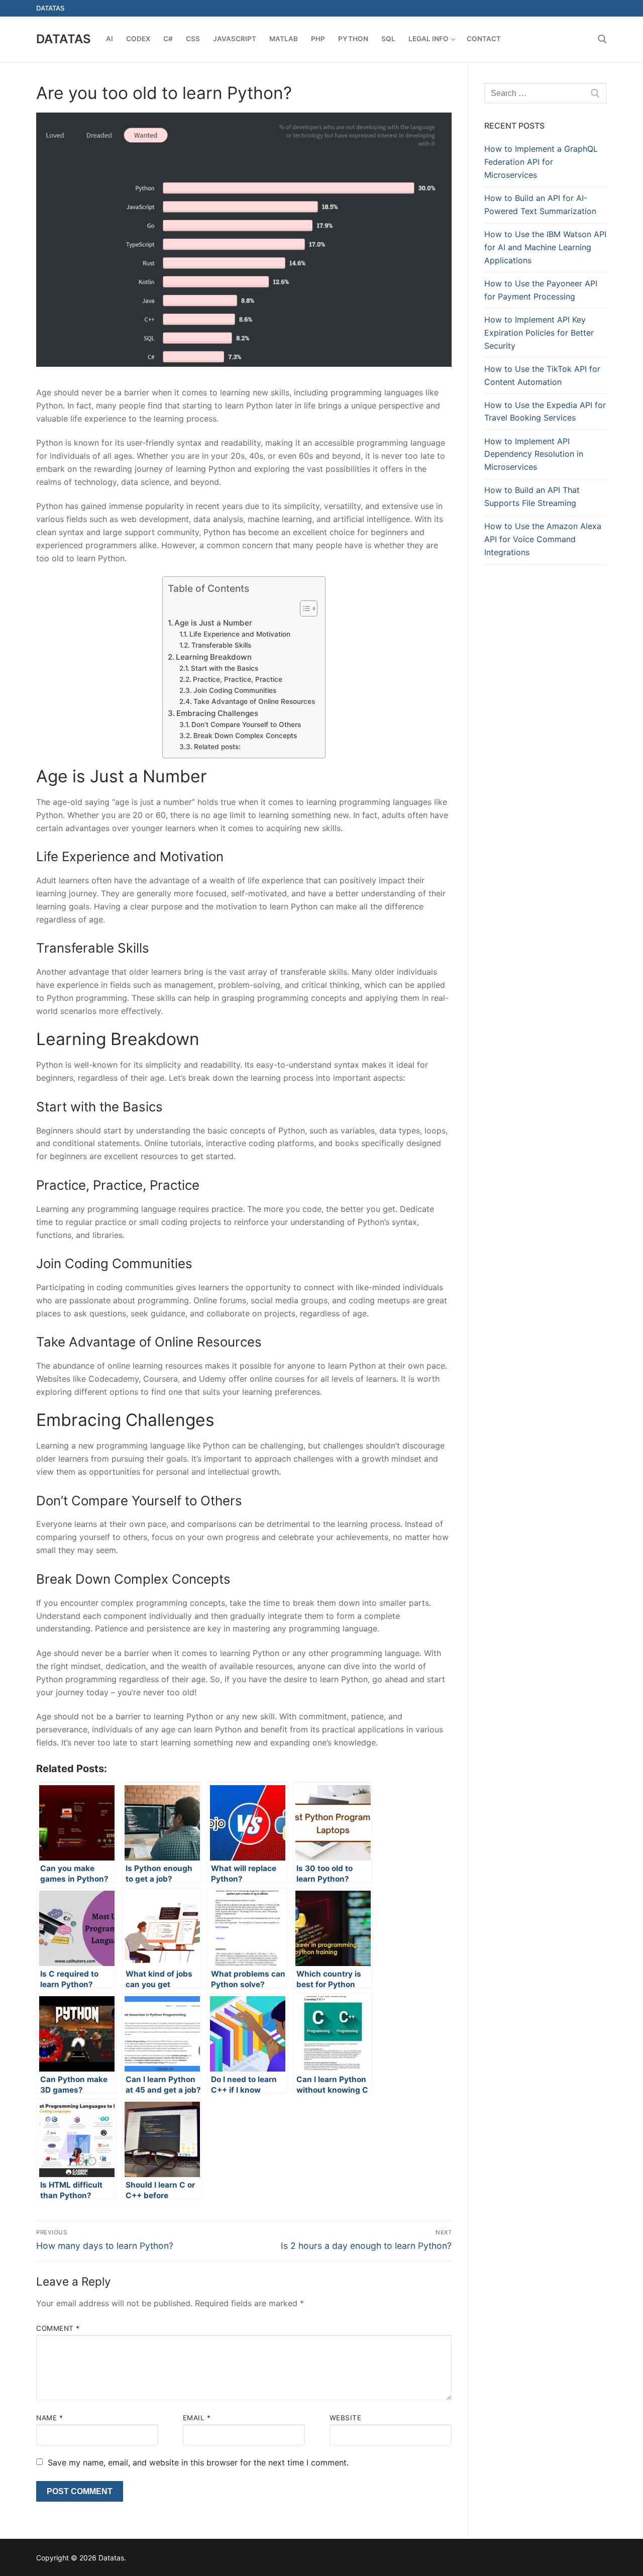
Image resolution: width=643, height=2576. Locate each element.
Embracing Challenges (217, 713)
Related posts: (217, 747)
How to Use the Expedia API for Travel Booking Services (545, 411)
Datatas (64, 39)
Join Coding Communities (235, 690)
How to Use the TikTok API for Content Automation (542, 375)
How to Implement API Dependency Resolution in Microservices (534, 454)
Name (49, 2418)
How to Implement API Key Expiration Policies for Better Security (539, 333)
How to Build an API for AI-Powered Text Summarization (540, 204)
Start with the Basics (225, 668)
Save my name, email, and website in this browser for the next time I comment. (198, 2462)
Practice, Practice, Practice (238, 679)
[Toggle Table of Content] (304, 608)
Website (346, 2418)
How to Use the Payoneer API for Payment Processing (541, 290)
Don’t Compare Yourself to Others (246, 725)
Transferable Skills (221, 645)
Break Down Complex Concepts (245, 736)
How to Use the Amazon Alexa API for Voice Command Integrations (543, 539)
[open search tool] (602, 39)
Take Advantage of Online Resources (254, 701)
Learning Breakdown (214, 657)
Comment (58, 2328)
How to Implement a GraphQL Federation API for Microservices (541, 162)
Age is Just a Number (213, 623)
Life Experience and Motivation (240, 634)
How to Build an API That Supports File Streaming (532, 496)
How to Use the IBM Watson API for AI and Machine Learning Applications (545, 247)
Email (197, 2418)
